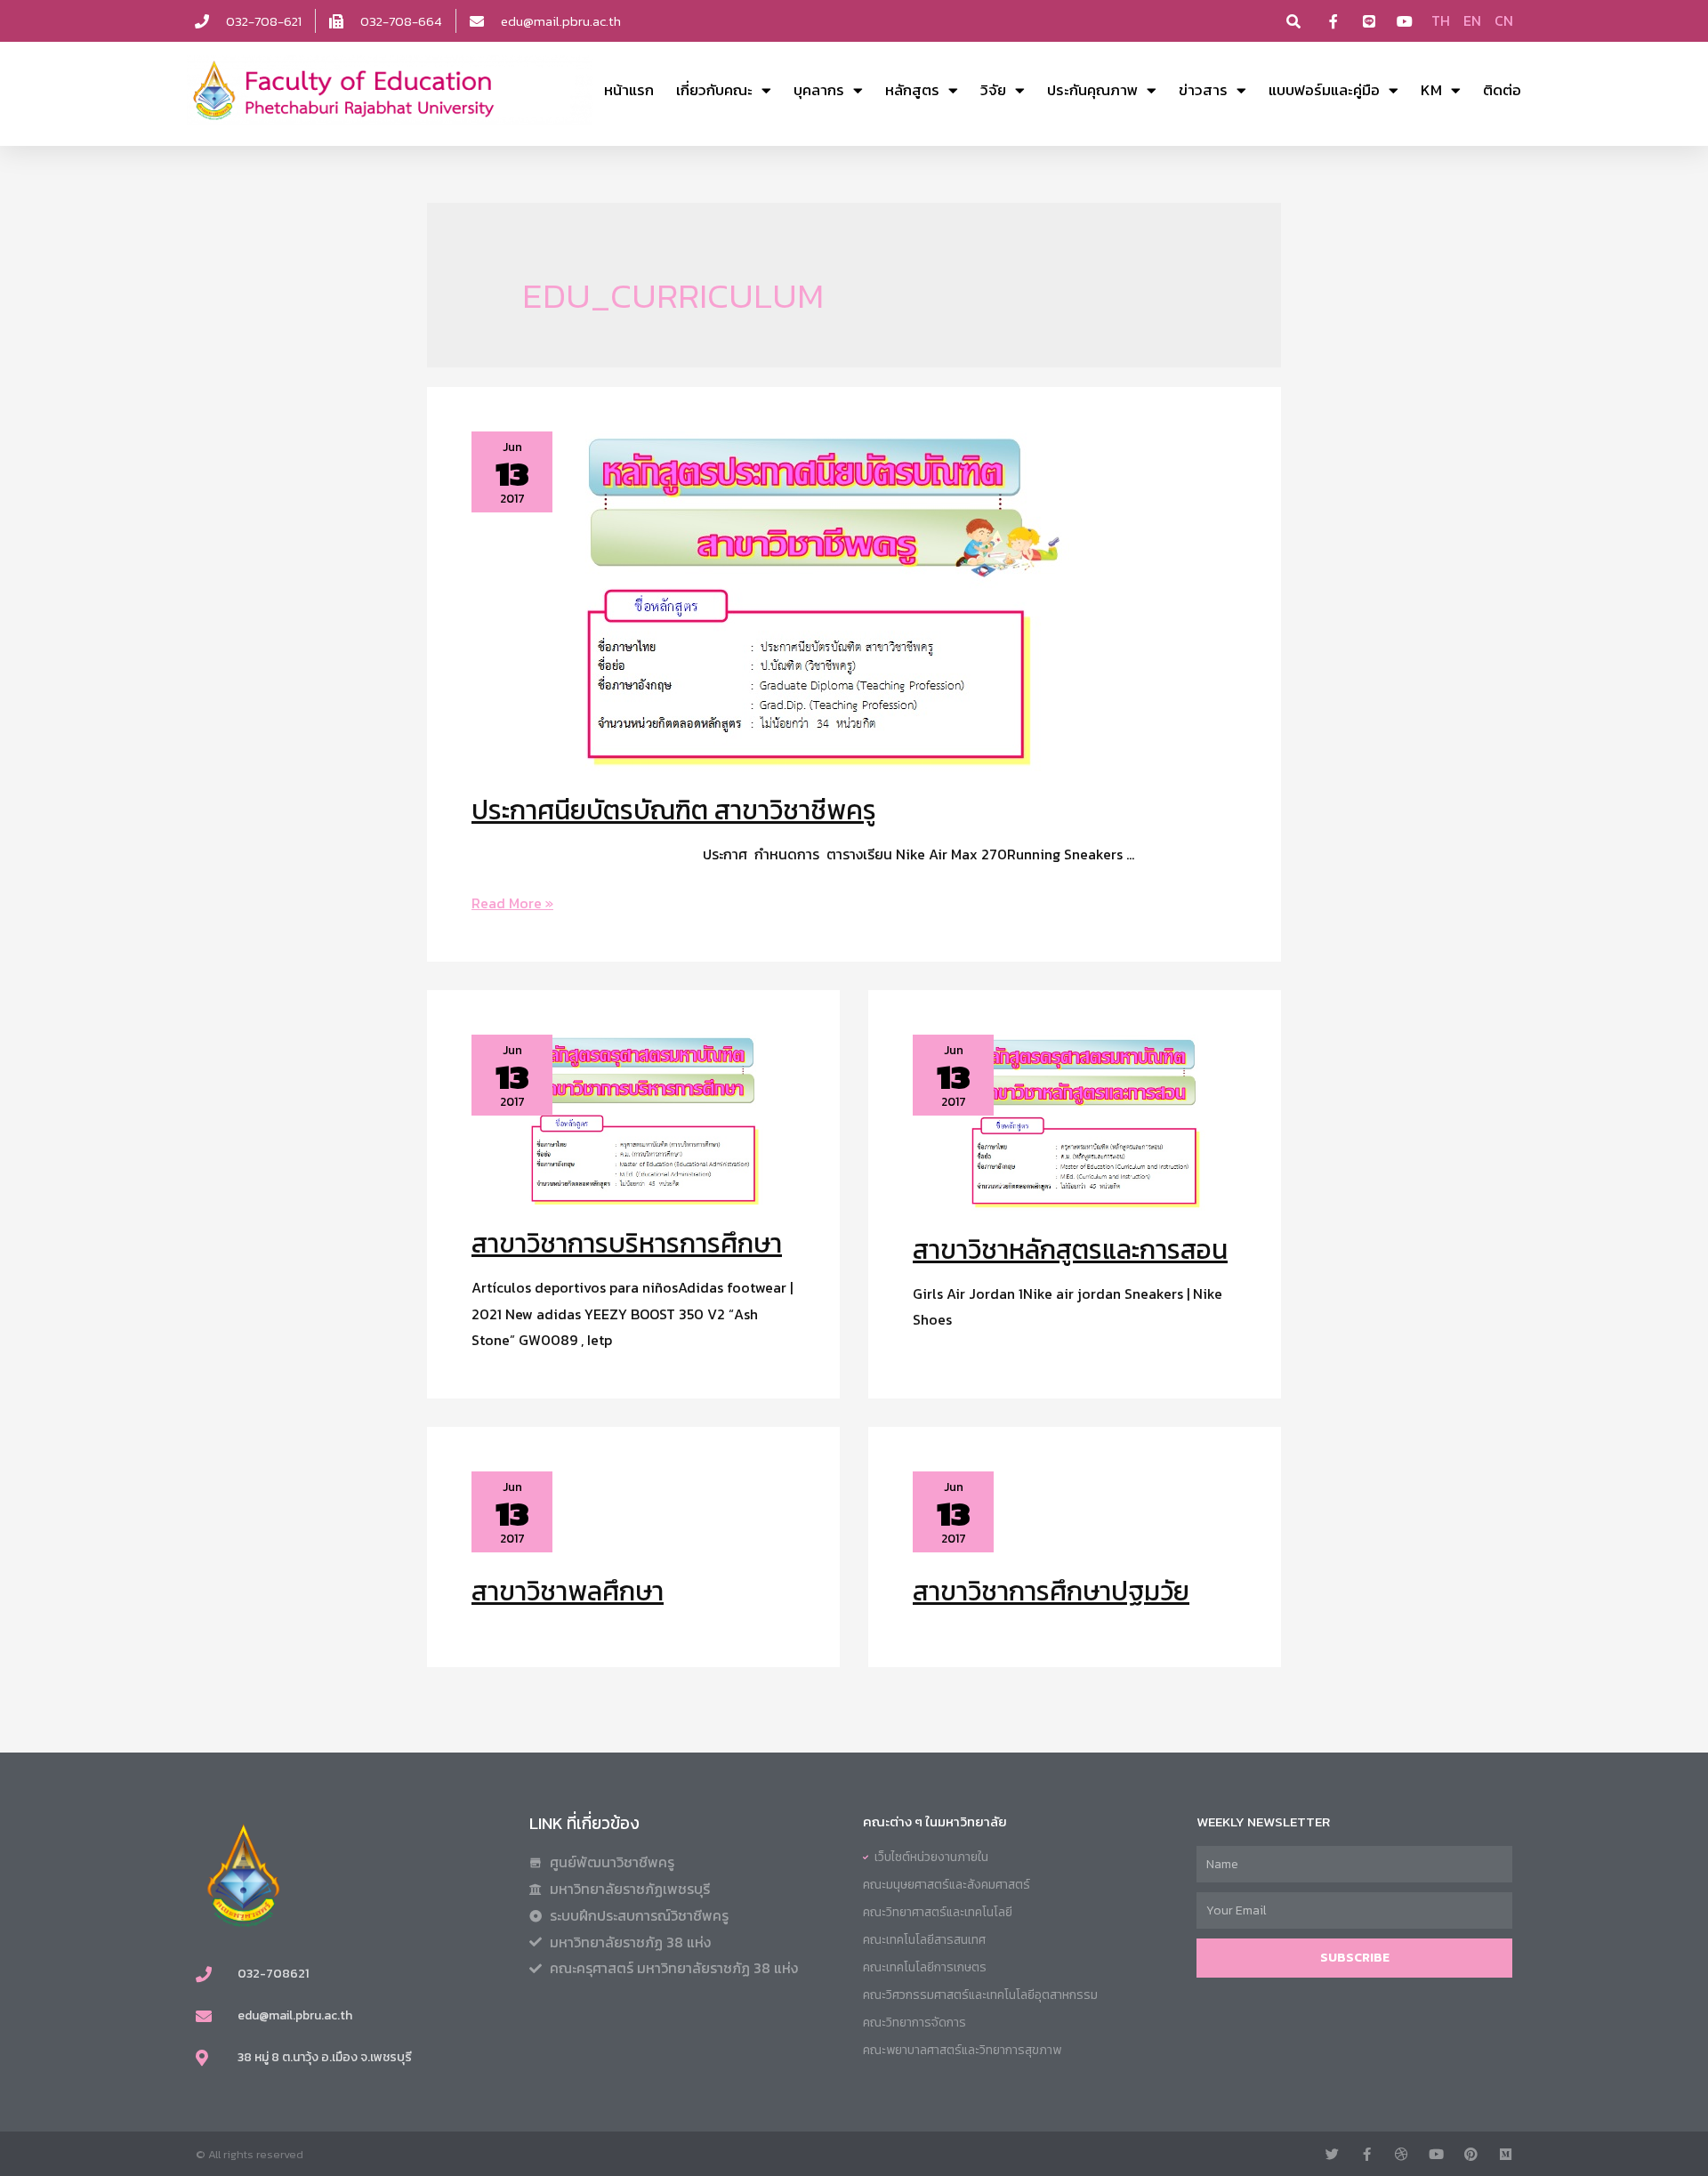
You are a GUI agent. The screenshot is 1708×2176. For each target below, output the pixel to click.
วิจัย (993, 90)
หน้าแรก (629, 90)
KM (1431, 90)
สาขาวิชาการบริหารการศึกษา (627, 1243)
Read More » (512, 903)
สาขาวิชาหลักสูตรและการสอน (1070, 1249)
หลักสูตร (912, 90)
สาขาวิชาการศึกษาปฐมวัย (1051, 1591)
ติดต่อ (1502, 90)
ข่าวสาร (1203, 90)
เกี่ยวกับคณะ (714, 90)
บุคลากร (819, 90)
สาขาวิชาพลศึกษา (568, 1591)
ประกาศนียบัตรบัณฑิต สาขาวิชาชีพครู (674, 810)
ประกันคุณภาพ (1092, 90)
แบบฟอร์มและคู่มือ (1324, 90)
